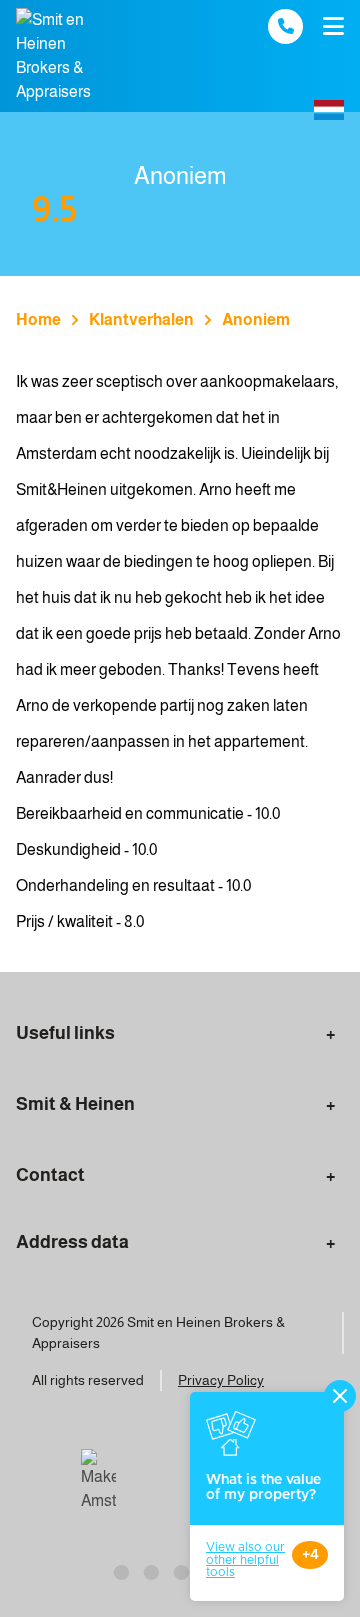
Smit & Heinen (75, 1104)
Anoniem (256, 319)
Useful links (65, 1033)
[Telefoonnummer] (285, 26)
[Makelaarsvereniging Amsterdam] (98, 1481)
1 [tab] (120, 1570)
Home (38, 319)
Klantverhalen (141, 319)
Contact (50, 1175)
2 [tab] (150, 1570)
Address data (72, 1242)
